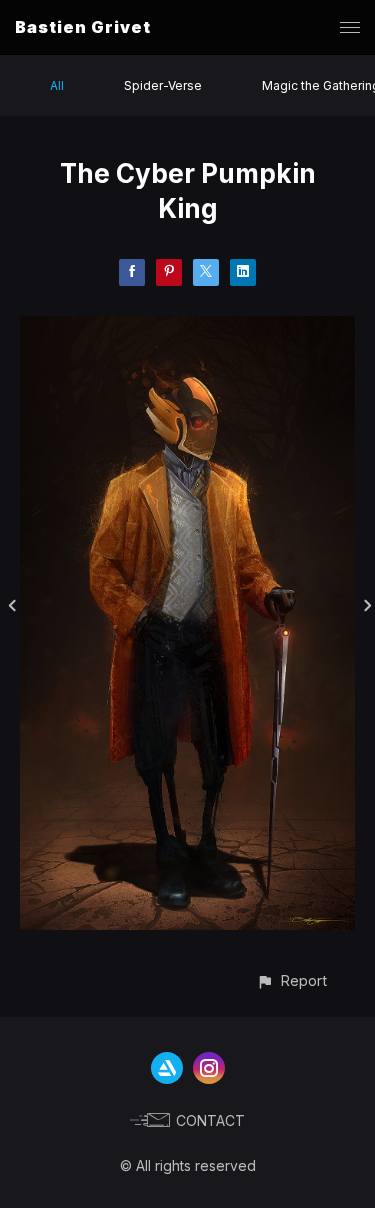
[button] (291, 980)
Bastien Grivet (83, 27)
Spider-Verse (163, 85)
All (57, 85)
